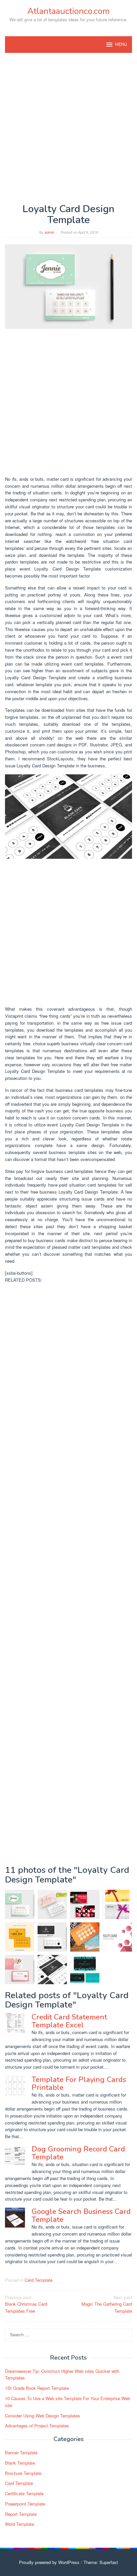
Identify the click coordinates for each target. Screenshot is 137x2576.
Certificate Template (24, 2493)
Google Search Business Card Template (81, 2216)
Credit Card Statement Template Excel (69, 2021)
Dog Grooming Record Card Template (78, 2153)
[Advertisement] (68, 128)
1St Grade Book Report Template (37, 2388)
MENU (121, 45)
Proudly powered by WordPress (49, 2562)
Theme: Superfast (101, 2562)
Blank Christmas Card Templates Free (26, 2304)
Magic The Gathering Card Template (107, 2304)
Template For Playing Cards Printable (79, 2084)
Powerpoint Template (25, 2504)
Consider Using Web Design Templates (43, 2416)
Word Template (19, 2524)
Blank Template (20, 2463)
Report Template (21, 2514)
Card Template (39, 2280)
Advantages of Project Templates (37, 2426)
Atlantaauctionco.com (68, 11)
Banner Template (21, 2452)
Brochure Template (23, 2473)
